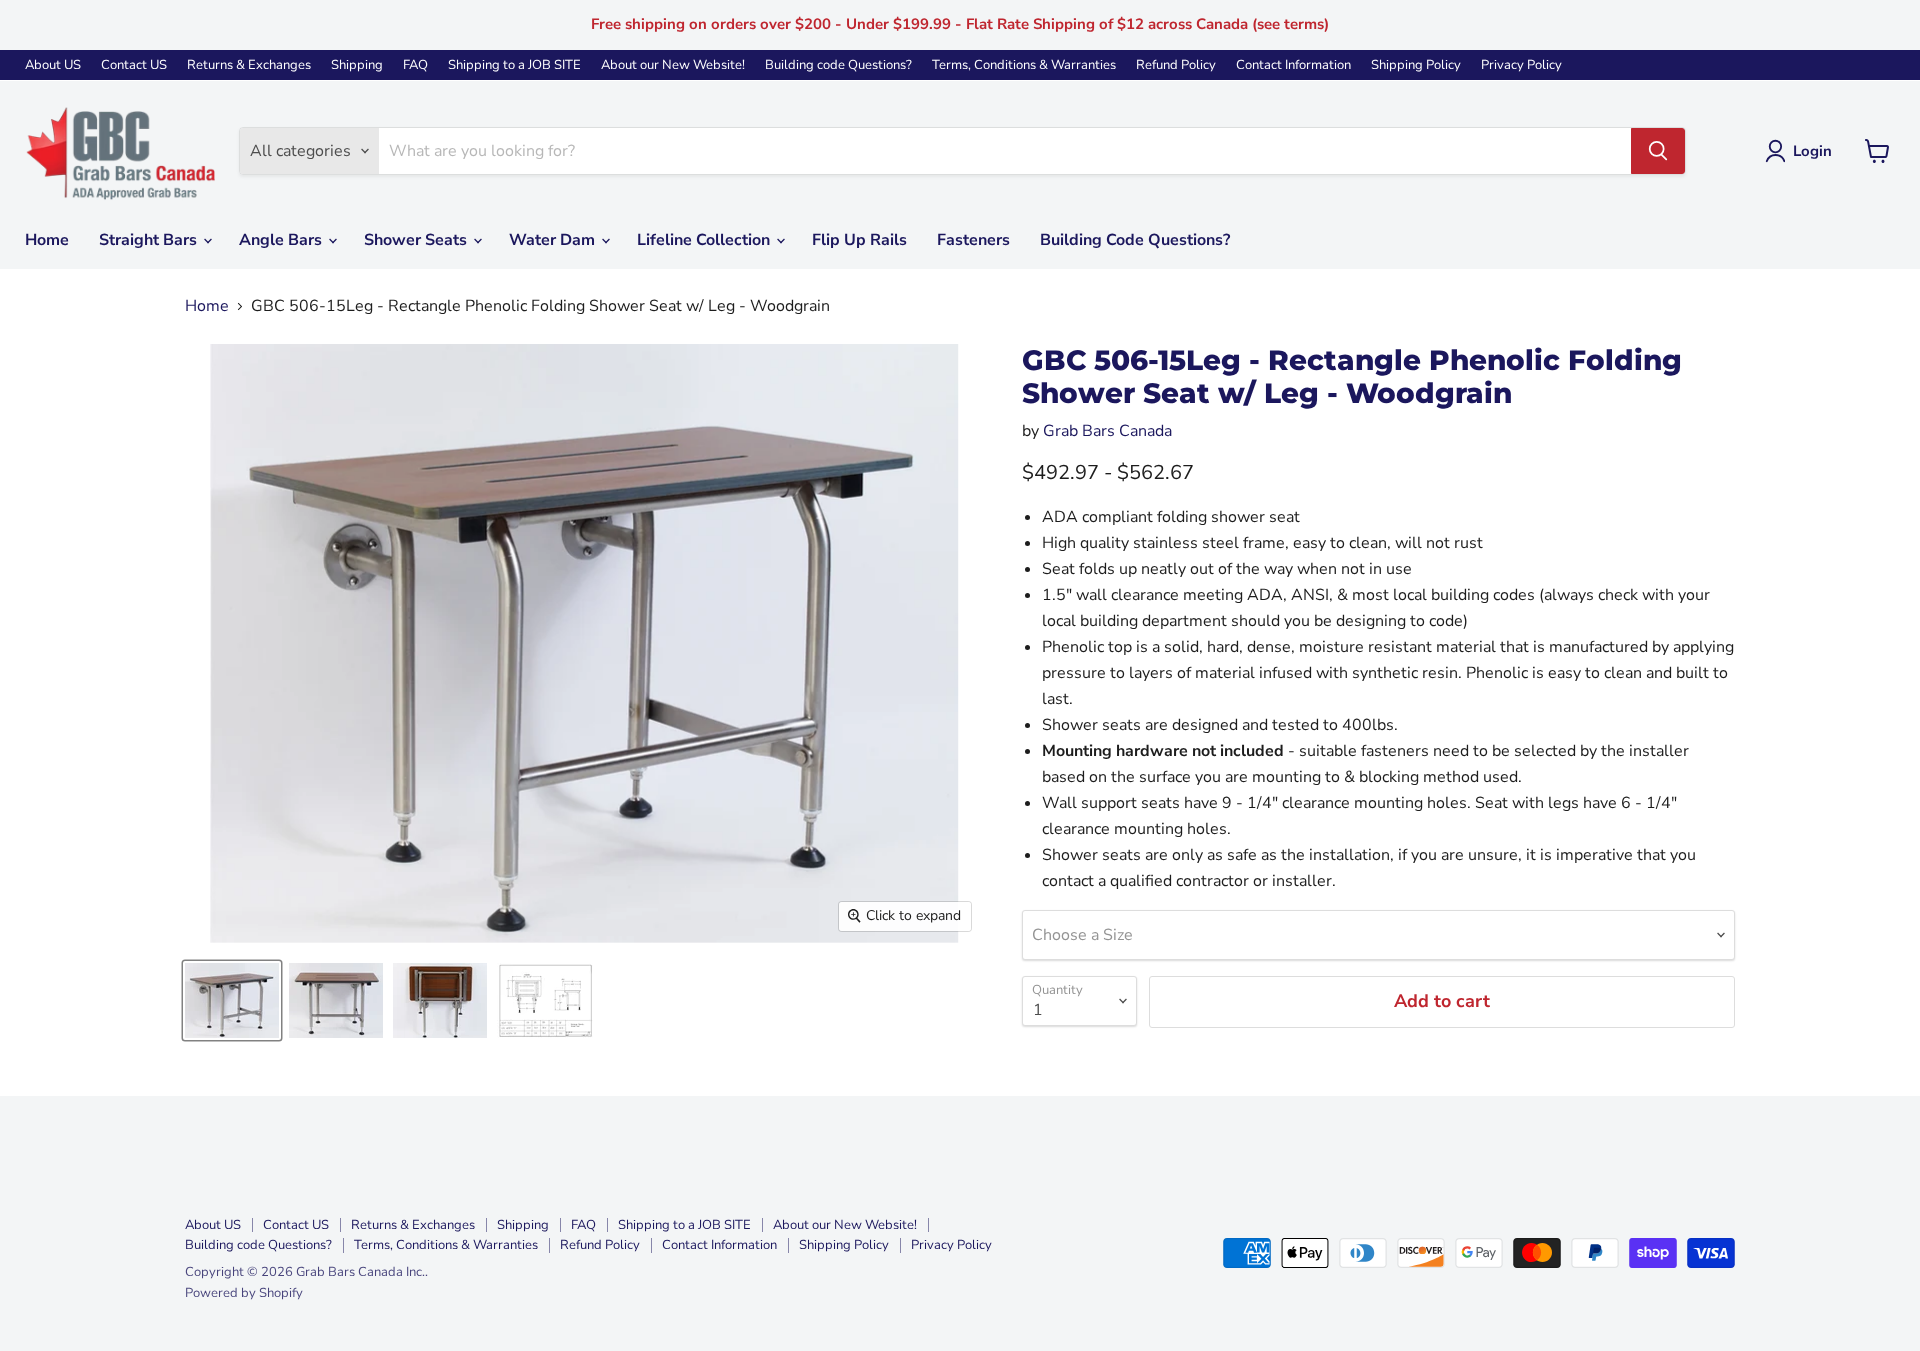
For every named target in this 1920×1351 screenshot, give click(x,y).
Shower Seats (417, 240)
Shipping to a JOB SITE (514, 65)
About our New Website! (673, 65)
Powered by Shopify (244, 1293)
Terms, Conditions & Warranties (1024, 65)
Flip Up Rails (859, 240)
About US (53, 65)
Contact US (134, 65)
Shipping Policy (1416, 65)
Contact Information (1293, 65)
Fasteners (973, 240)
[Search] (1658, 151)
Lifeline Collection (705, 240)
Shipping (357, 65)
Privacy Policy (1521, 65)
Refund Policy (1176, 65)
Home (47, 240)
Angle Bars (282, 240)
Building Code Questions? (1135, 240)
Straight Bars (150, 240)
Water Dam (554, 240)
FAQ (415, 65)
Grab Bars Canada (1107, 431)
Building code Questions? (838, 65)
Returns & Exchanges (249, 65)
